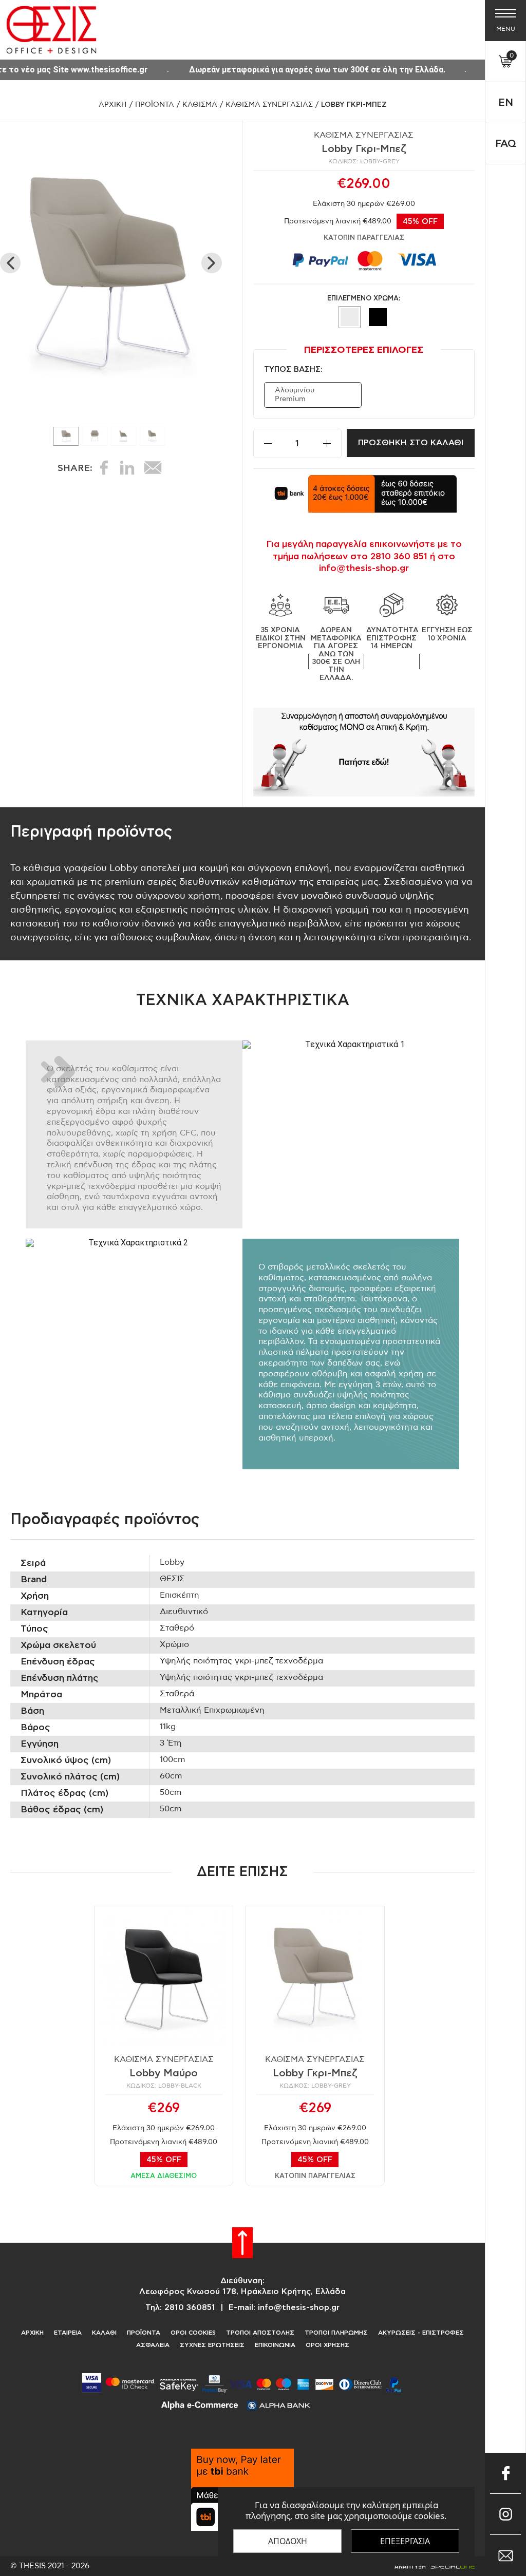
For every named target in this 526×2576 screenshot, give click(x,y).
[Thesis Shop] (51, 30)
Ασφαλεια (153, 2345)
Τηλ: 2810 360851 (180, 2307)
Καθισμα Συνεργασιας (269, 105)
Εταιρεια (68, 2333)
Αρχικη (113, 105)
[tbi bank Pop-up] (364, 494)
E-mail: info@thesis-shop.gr (284, 2307)
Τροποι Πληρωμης (336, 2333)
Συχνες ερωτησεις (212, 2345)
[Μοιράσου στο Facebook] (104, 468)
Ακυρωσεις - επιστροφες (421, 2333)
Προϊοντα (155, 105)
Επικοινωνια (275, 2345)
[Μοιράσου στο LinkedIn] (127, 468)
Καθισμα (200, 105)
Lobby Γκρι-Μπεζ (354, 105)
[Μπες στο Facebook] (505, 2473)
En (506, 103)
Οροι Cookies (193, 2333)
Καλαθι (104, 2333)
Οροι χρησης (327, 2345)
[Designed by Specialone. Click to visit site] (434, 2566)
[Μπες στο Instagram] (505, 2514)
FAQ (506, 144)
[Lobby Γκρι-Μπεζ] (364, 752)
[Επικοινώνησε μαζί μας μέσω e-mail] (505, 2555)
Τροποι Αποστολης (260, 2333)
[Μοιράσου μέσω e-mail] (153, 468)
